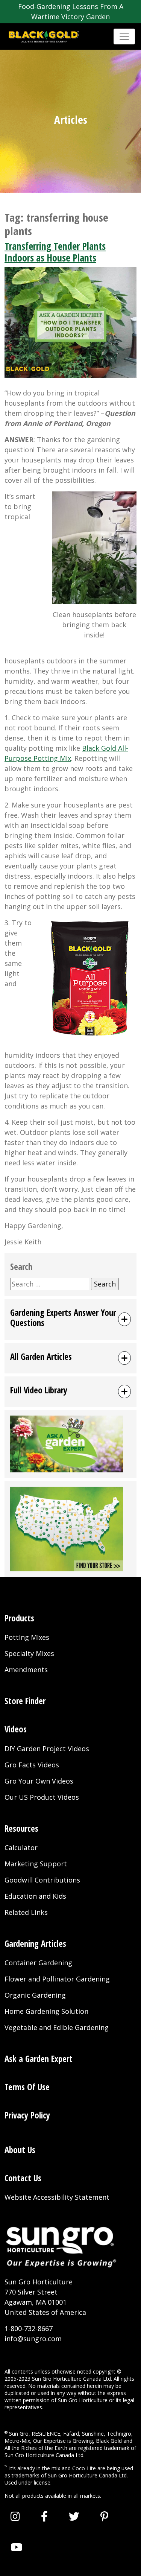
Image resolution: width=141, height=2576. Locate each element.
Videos (16, 1729)
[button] (70, 1319)
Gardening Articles (35, 1944)
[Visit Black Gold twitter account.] (74, 2516)
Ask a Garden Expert (39, 2059)
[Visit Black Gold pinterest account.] (104, 2516)
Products (19, 1618)
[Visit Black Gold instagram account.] (15, 2516)
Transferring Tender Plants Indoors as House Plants (55, 252)
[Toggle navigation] (124, 36)
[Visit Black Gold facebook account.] (44, 2516)
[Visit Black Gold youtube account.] (17, 2547)
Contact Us (23, 2178)
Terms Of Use (27, 2087)
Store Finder (25, 1701)
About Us (20, 2150)
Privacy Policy (27, 2115)
